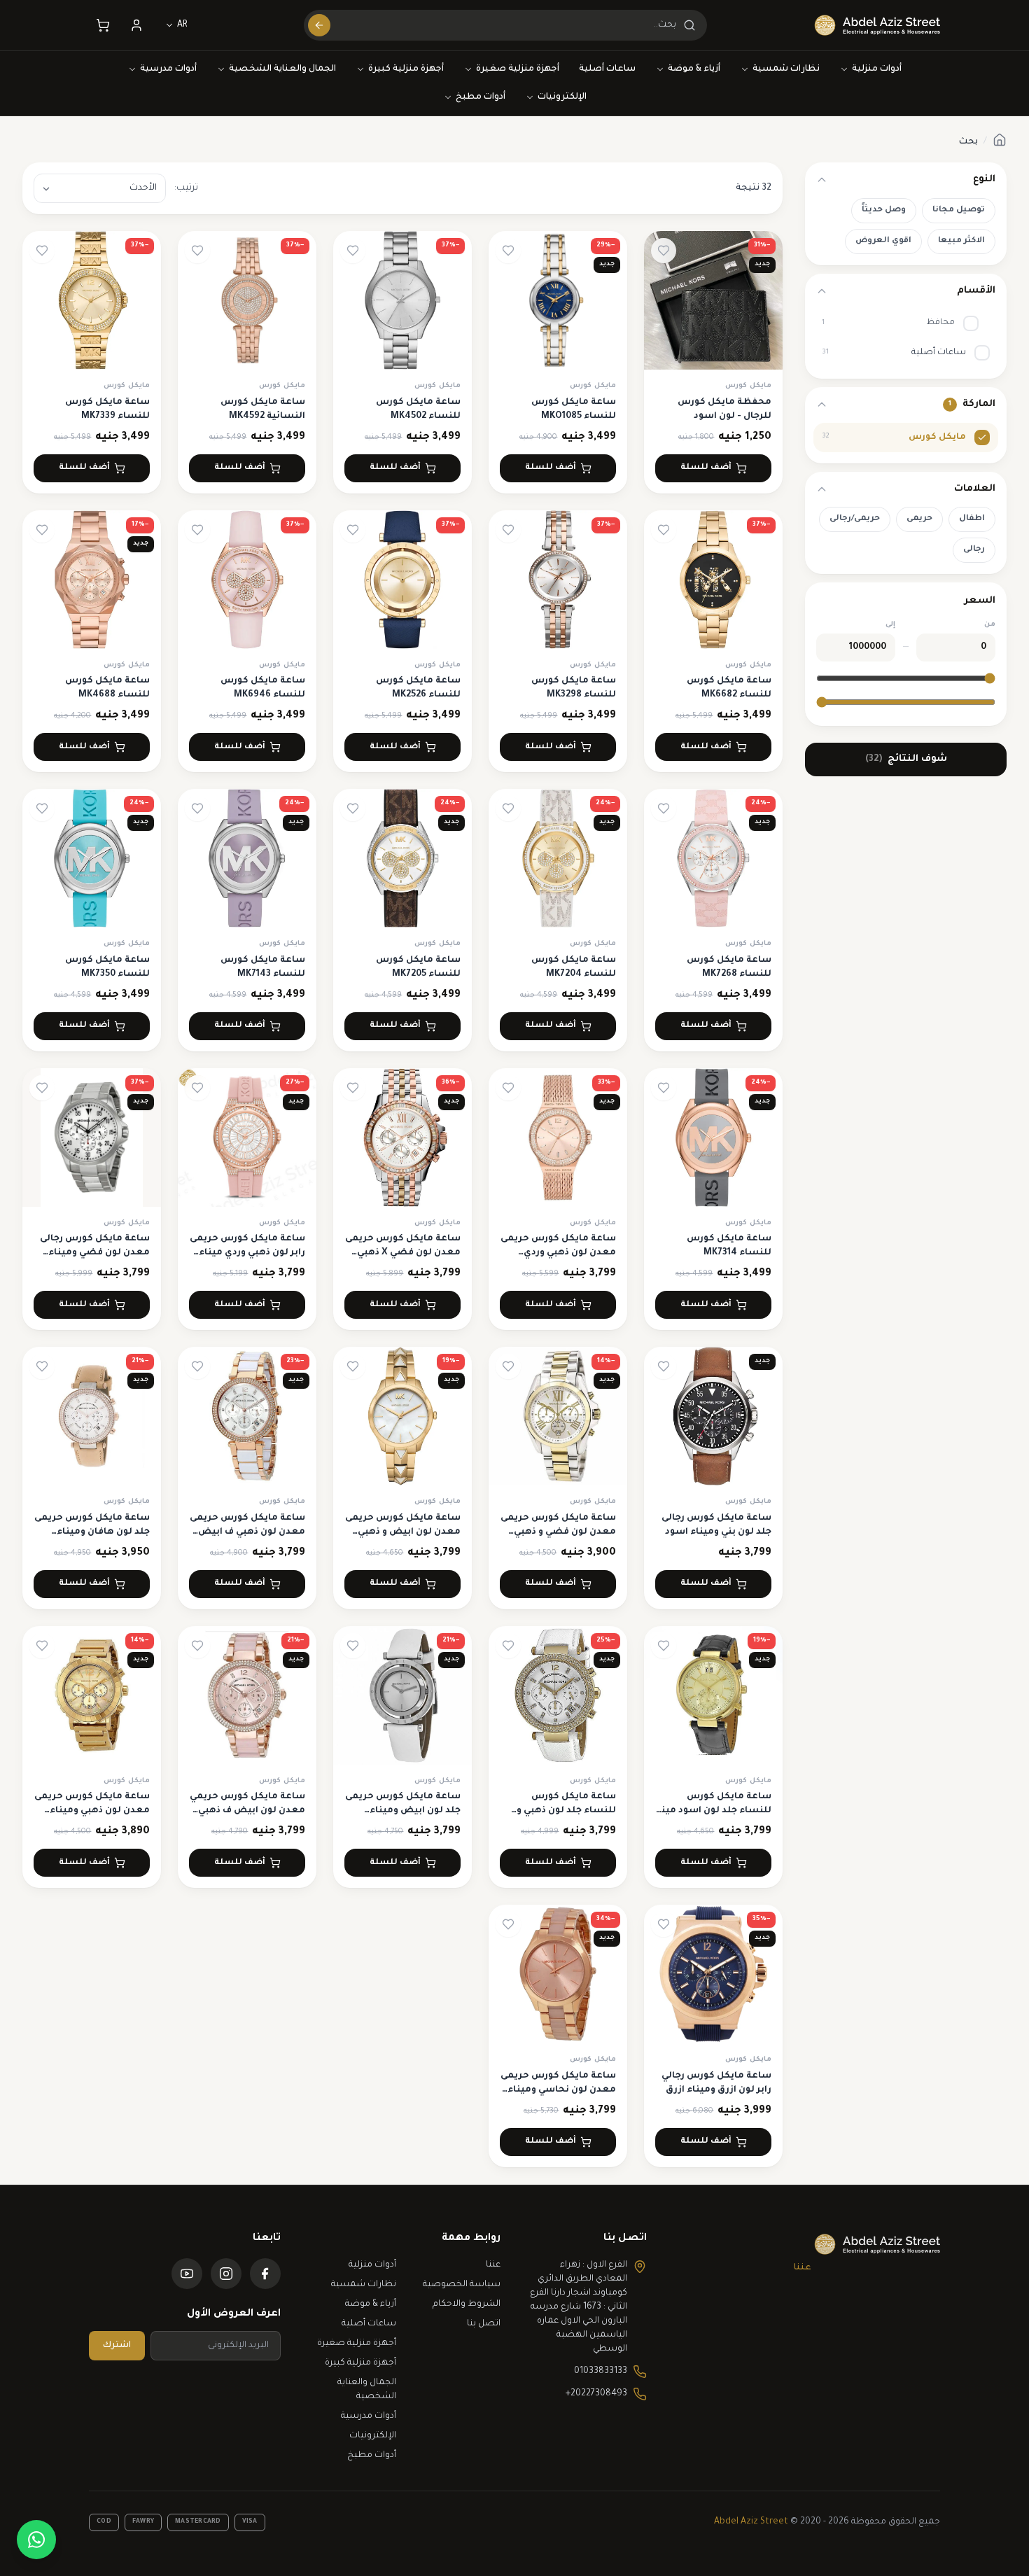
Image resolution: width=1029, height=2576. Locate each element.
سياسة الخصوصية (462, 2285)
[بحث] (319, 25)
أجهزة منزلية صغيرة (518, 69)
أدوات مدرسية (168, 69)
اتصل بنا (484, 2324)
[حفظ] (664, 251)
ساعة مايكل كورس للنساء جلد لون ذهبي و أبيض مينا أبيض (566, 1811)
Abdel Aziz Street (751, 2522)
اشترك (117, 2346)
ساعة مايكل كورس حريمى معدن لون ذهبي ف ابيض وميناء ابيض (247, 1532)
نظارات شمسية (786, 69)
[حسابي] (136, 25)
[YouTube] (187, 2274)
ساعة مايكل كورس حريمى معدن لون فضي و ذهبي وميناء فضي (558, 1532)
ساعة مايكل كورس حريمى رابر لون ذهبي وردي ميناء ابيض (247, 1253)
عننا (803, 2268)
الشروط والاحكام (467, 2304)
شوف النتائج (906, 759)
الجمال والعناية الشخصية (282, 69)
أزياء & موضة (694, 69)
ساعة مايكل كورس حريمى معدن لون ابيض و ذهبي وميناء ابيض (403, 1532)
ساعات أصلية (607, 69)
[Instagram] (226, 2274)
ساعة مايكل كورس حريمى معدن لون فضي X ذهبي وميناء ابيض (403, 1253)
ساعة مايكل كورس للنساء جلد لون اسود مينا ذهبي (715, 1811)
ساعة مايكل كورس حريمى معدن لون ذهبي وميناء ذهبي (92, 1811)
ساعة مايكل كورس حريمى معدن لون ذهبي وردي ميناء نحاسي (558, 1253)
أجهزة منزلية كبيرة (406, 69)
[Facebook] (265, 2274)
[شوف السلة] (103, 25)
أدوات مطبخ (481, 97)
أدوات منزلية (877, 69)
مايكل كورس (748, 386)
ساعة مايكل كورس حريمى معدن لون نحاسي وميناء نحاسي (558, 2090)
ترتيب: (186, 188)
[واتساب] (36, 2540)
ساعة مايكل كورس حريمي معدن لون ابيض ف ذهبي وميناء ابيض (247, 1811)
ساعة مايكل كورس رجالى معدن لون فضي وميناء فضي (95, 1253)
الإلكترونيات (562, 97)
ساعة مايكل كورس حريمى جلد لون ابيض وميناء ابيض (403, 1811)
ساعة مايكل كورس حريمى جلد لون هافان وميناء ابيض (92, 1532)
